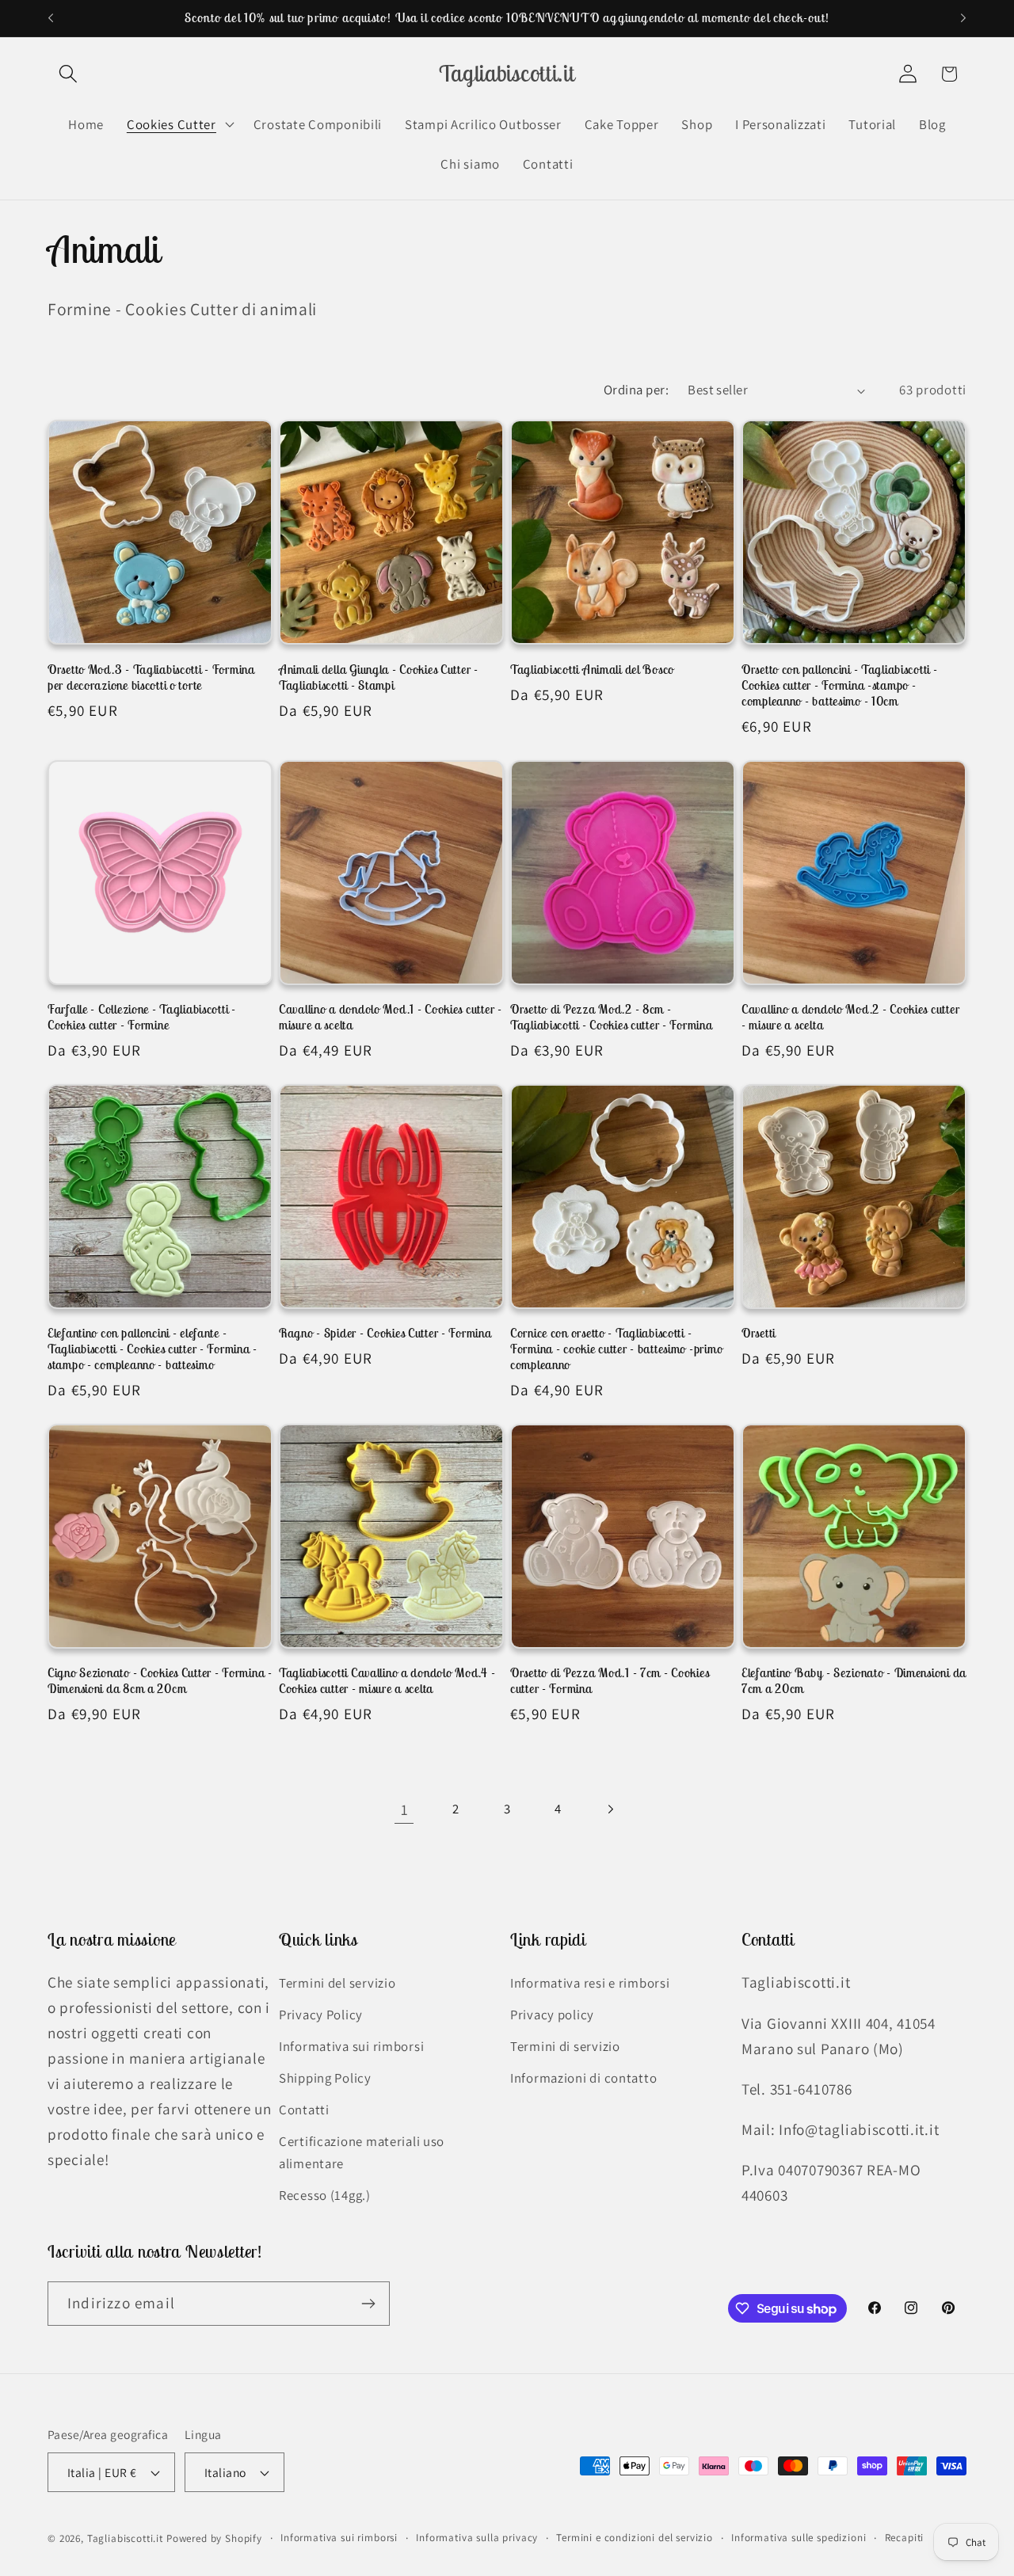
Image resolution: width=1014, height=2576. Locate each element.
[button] (69, 74)
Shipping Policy (325, 2078)
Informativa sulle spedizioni (799, 2538)
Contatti (304, 2110)
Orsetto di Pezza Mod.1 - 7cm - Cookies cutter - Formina (610, 1680)
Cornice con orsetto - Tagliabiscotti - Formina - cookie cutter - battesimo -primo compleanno (616, 1349)
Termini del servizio (337, 1984)
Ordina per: (636, 390)
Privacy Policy (321, 2015)
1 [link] (405, 1809)
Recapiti (905, 2538)
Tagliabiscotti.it (125, 2538)
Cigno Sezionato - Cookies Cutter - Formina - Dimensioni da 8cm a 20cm (160, 1680)
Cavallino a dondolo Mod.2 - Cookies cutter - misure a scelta (850, 1017)
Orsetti (759, 1333)
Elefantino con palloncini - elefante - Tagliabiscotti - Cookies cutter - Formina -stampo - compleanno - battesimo (152, 1349)
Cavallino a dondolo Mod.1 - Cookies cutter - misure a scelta (391, 1017)
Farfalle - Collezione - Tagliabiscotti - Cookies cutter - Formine (142, 1017)
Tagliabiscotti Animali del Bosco (592, 669)
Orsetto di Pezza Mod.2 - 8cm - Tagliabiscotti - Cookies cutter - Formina (612, 1017)
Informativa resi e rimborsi (590, 1984)
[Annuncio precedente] (51, 18)
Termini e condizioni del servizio (635, 2538)
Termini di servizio (565, 2046)
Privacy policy (552, 2015)
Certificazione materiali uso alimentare (362, 2152)
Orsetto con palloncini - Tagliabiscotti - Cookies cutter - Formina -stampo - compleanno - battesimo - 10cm (840, 685)
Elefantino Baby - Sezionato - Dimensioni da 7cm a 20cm (854, 1680)
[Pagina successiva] (610, 1810)
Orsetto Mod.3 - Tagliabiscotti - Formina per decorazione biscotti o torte (151, 677)
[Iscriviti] (368, 2304)
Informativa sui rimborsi (351, 2046)
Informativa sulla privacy (477, 2538)
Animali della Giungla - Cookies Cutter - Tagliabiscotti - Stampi (379, 677)
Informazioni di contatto (583, 2078)
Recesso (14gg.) (325, 2195)
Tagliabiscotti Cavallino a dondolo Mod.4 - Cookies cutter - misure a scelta (387, 1680)
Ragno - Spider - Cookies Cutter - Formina (385, 1333)
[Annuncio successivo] (963, 18)
